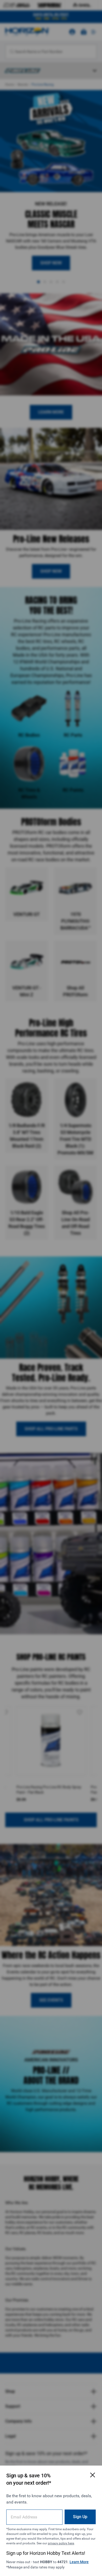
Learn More (79, 2562)
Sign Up (80, 2517)
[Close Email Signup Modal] (93, 2475)
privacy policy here (61, 2543)
